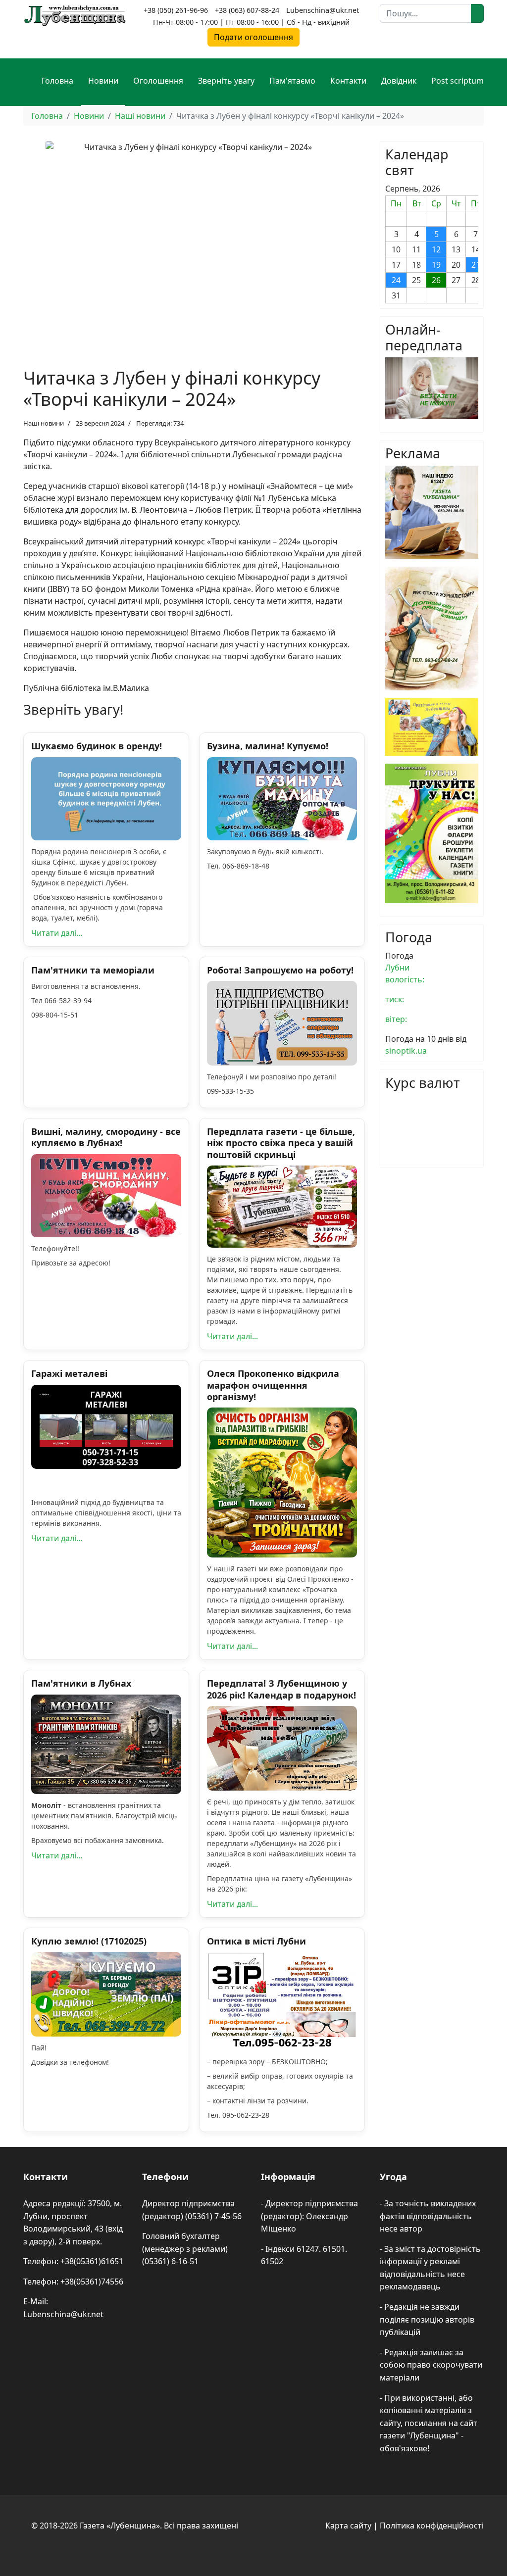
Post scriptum (457, 81)
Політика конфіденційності (432, 2526)
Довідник (399, 81)
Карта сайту (348, 2526)
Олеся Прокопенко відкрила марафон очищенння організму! (273, 1385)
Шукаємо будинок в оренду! (97, 746)
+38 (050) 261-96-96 (176, 10)
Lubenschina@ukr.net (323, 10)
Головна (57, 81)
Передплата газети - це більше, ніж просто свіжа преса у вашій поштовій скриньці (281, 1143)
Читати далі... (57, 933)
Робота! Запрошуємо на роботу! (280, 970)
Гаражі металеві (69, 1373)
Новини (103, 81)
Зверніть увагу (226, 81)
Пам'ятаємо (292, 81)
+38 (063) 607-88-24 (247, 10)
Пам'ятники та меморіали (93, 970)
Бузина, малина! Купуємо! (268, 746)
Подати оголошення (253, 37)
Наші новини (44, 423)
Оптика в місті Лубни (256, 1941)
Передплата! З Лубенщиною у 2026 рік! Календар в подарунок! (281, 1689)
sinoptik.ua (406, 1051)
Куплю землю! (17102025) (89, 1941)
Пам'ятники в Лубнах (81, 1683)
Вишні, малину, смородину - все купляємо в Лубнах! (106, 1137)
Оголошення (158, 81)
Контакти (348, 81)
